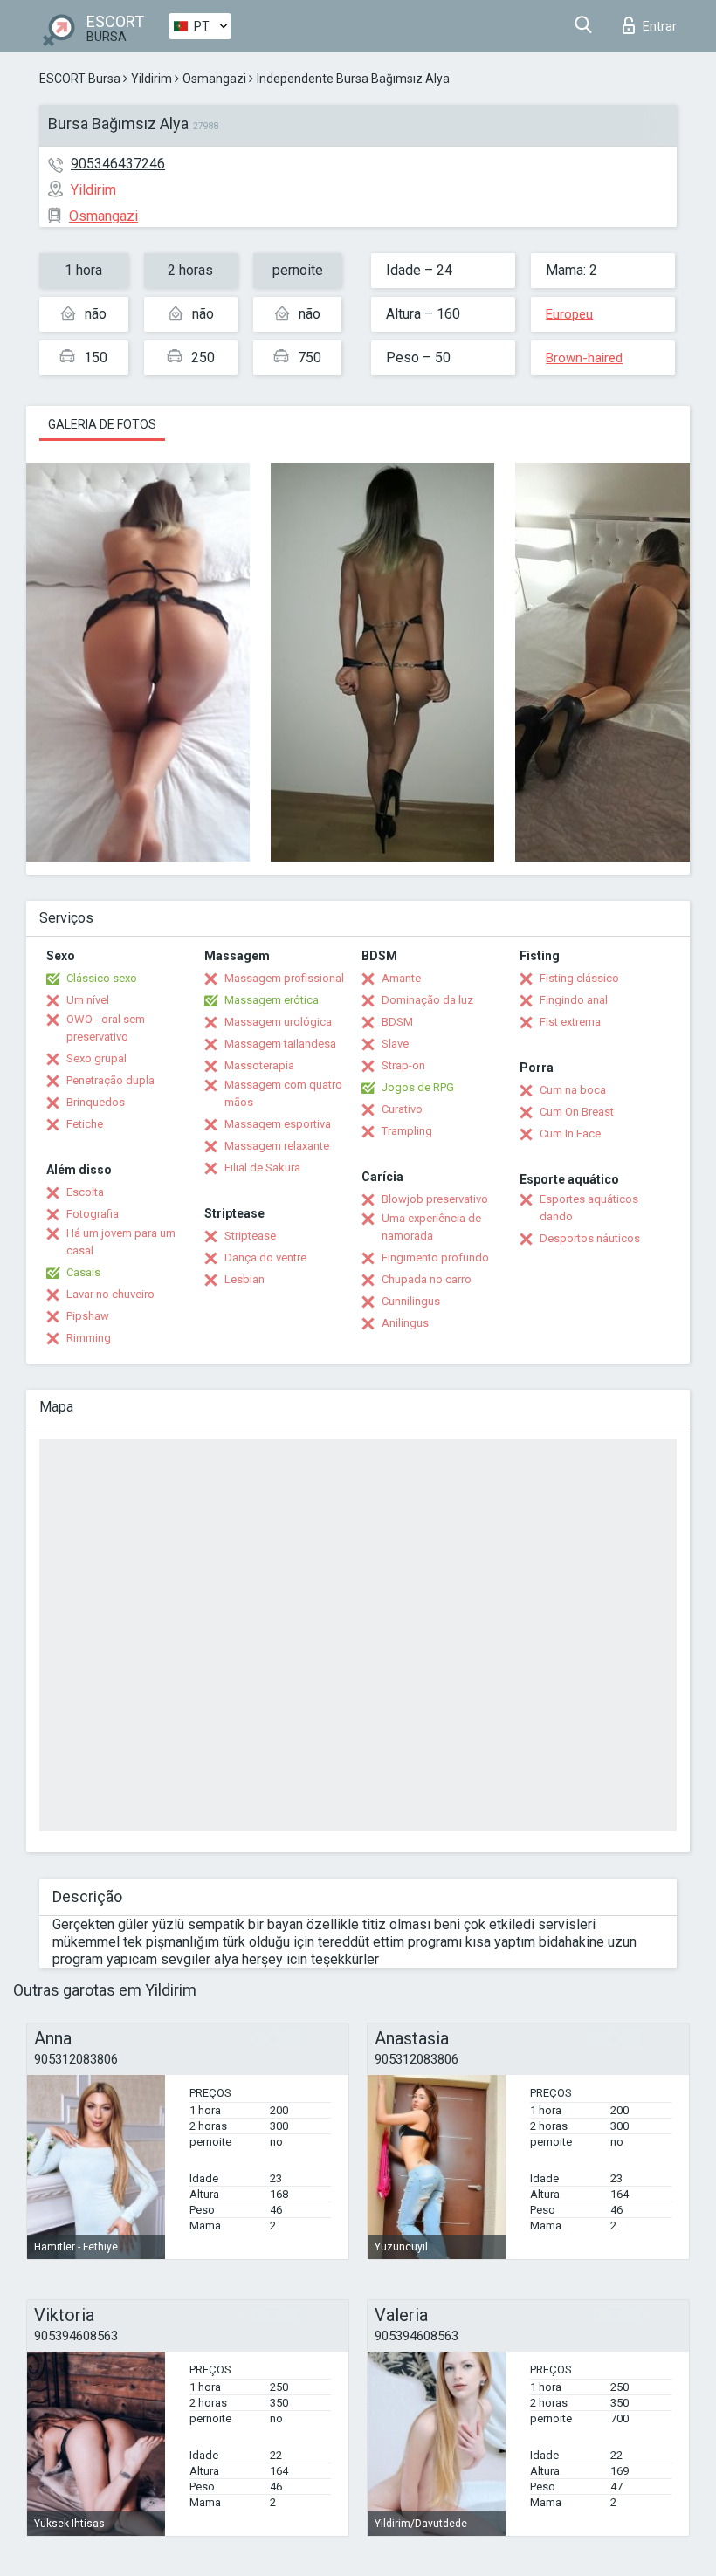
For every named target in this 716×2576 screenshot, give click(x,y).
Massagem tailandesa (280, 1044)
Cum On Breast (577, 1112)
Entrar (660, 26)
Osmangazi (214, 79)
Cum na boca (573, 1090)
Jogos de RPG (418, 1087)
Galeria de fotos (102, 424)
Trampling (407, 1131)
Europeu (569, 314)
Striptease (250, 1236)
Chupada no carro (427, 1279)
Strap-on (403, 1065)
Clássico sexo (102, 978)
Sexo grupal (96, 1058)
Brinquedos (96, 1102)
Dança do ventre (265, 1257)
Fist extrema (570, 1022)
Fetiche (85, 1124)
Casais (83, 1272)
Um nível (88, 1000)
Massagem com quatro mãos (283, 1093)
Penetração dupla (110, 1080)
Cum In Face (570, 1133)
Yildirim (151, 79)
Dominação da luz (427, 1000)
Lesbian (244, 1279)
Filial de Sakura (262, 1168)
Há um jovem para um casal (121, 1242)
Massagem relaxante (277, 1146)
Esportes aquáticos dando (589, 1208)
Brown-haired (584, 358)
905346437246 (118, 164)
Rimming (89, 1338)
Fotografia (93, 1214)
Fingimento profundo (435, 1257)
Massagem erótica (272, 1000)
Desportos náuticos (590, 1238)
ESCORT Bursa (80, 79)
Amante (401, 978)
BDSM (397, 1022)
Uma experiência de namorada (431, 1227)
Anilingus (405, 1323)
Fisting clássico (579, 978)
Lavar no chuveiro (110, 1294)
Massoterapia (259, 1065)
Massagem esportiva (278, 1124)
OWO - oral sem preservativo (106, 1028)
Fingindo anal (574, 1000)
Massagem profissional (284, 978)
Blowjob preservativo (435, 1199)
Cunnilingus (411, 1301)
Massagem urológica (278, 1022)
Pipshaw (88, 1316)
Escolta (85, 1192)
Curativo (402, 1109)
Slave (395, 1044)
